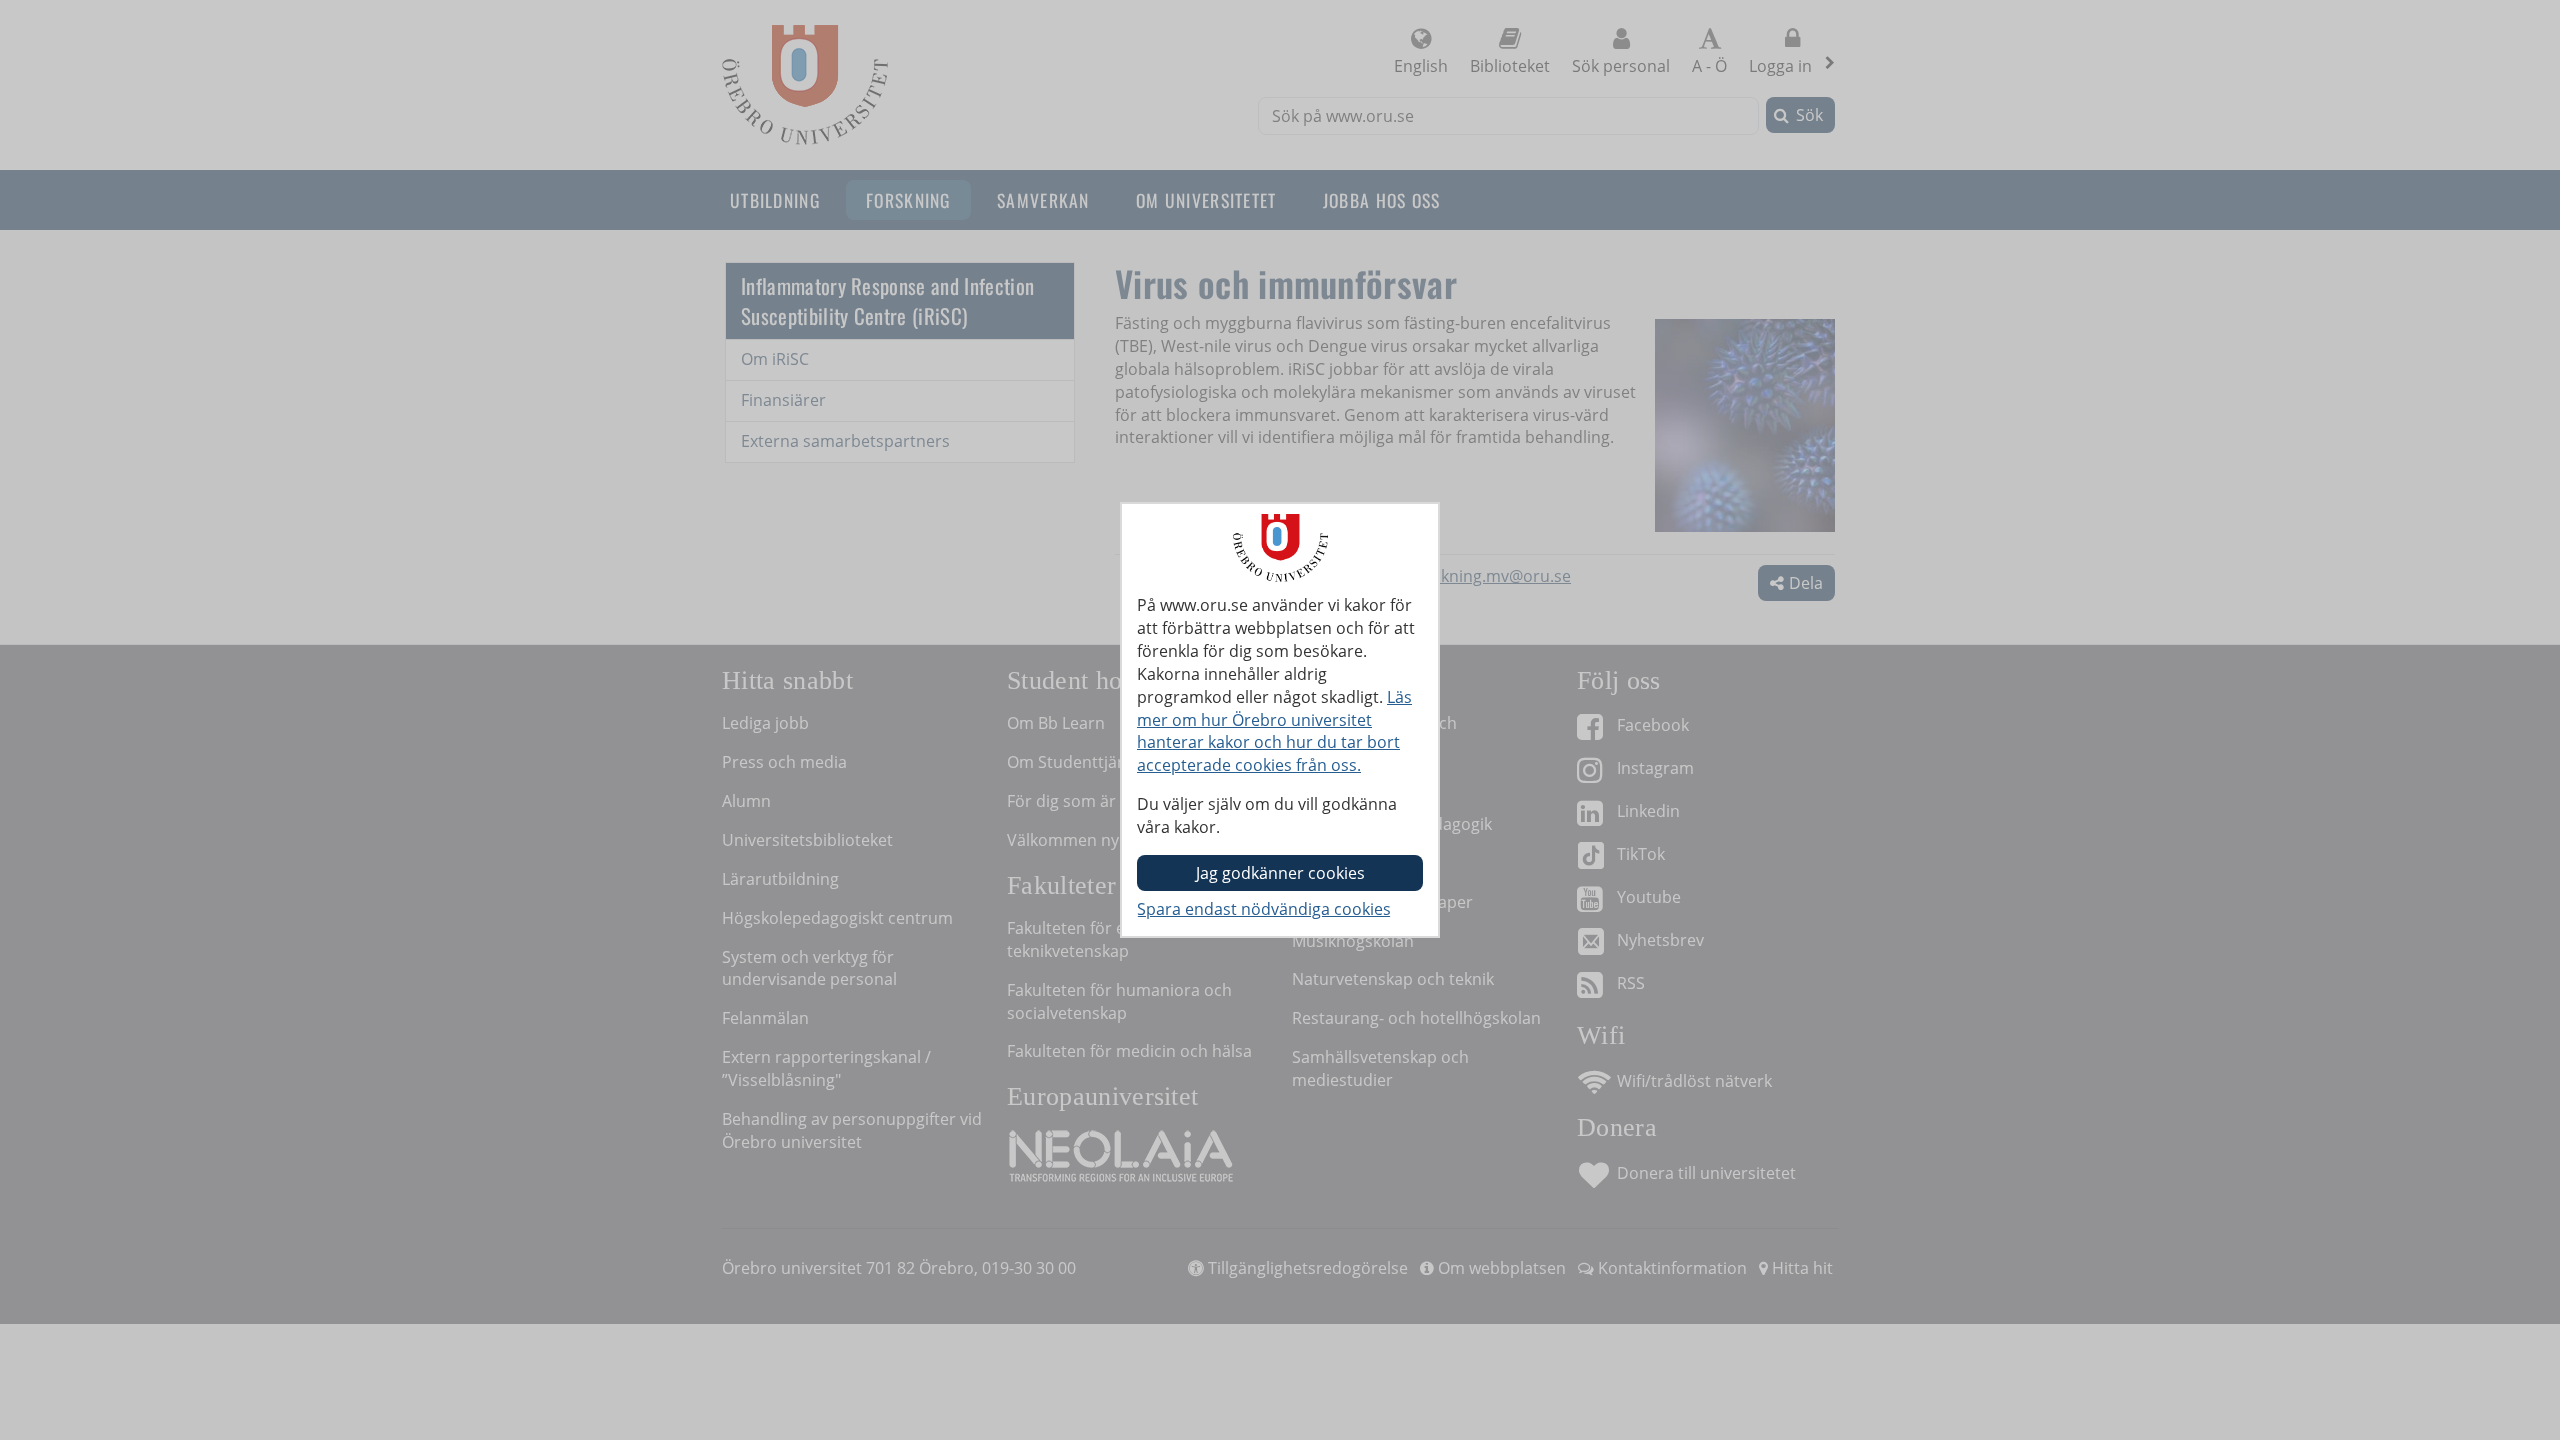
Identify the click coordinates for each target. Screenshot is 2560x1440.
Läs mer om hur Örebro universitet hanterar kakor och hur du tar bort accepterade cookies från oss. (1274, 731)
